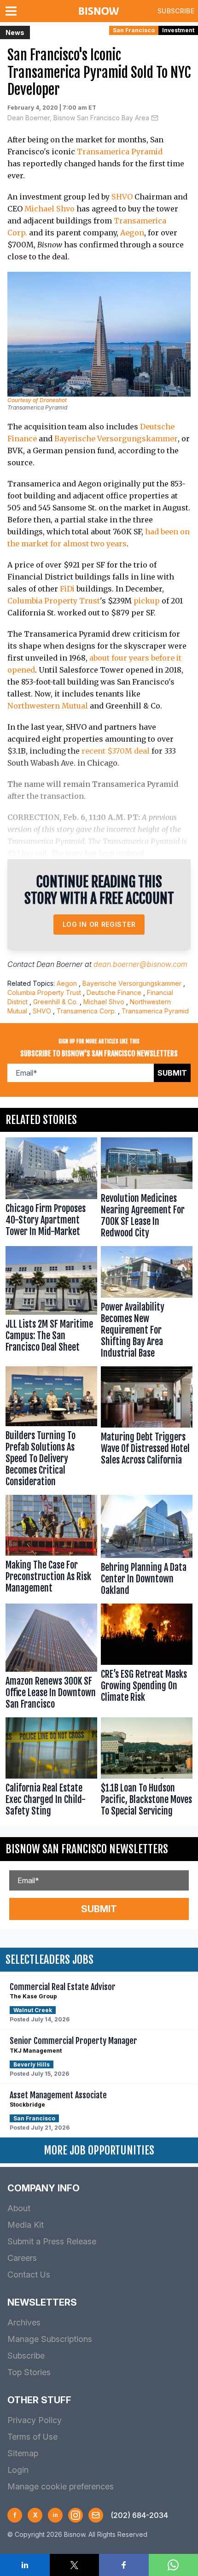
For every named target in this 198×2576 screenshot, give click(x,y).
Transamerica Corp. (86, 1011)
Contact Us (29, 2274)
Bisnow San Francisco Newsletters (87, 1849)
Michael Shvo (49, 209)
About (19, 2208)
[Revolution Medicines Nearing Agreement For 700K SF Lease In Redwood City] (147, 1190)
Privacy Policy (35, 2420)
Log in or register (99, 924)
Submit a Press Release (52, 2241)
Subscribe (176, 11)
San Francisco (134, 30)
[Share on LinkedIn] (25, 2565)
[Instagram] (76, 2515)
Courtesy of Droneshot (37, 400)
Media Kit (26, 2225)
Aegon (132, 233)
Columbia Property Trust (54, 601)
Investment (178, 30)
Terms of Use (32, 2437)
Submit (172, 1073)
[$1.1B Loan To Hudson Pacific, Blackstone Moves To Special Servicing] (147, 1769)
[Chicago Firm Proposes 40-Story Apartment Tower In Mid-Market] (51, 1190)
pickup (147, 601)
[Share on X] (75, 2565)
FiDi (67, 589)
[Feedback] (96, 2515)
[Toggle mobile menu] (13, 11)
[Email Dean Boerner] (155, 118)
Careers (22, 2258)
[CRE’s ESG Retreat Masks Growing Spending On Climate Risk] (147, 1659)
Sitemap (23, 2453)
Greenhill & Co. (55, 1002)
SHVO (122, 197)
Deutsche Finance (114, 992)
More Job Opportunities (99, 2150)
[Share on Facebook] (124, 2565)
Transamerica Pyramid (120, 152)
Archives (24, 2322)
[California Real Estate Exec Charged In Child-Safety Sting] (51, 1769)
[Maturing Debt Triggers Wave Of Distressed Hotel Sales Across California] (147, 1429)
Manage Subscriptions (50, 2339)
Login (18, 2470)
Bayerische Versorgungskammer (116, 439)
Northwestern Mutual (48, 706)
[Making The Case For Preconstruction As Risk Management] (51, 1547)
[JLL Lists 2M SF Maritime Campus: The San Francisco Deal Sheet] (51, 1305)
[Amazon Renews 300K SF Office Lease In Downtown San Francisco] (51, 1659)
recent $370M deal (116, 751)
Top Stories (29, 2372)
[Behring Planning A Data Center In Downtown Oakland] (147, 1547)
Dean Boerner (60, 964)
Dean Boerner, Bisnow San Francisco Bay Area (78, 118)
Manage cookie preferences (61, 2486)
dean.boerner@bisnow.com (140, 964)
